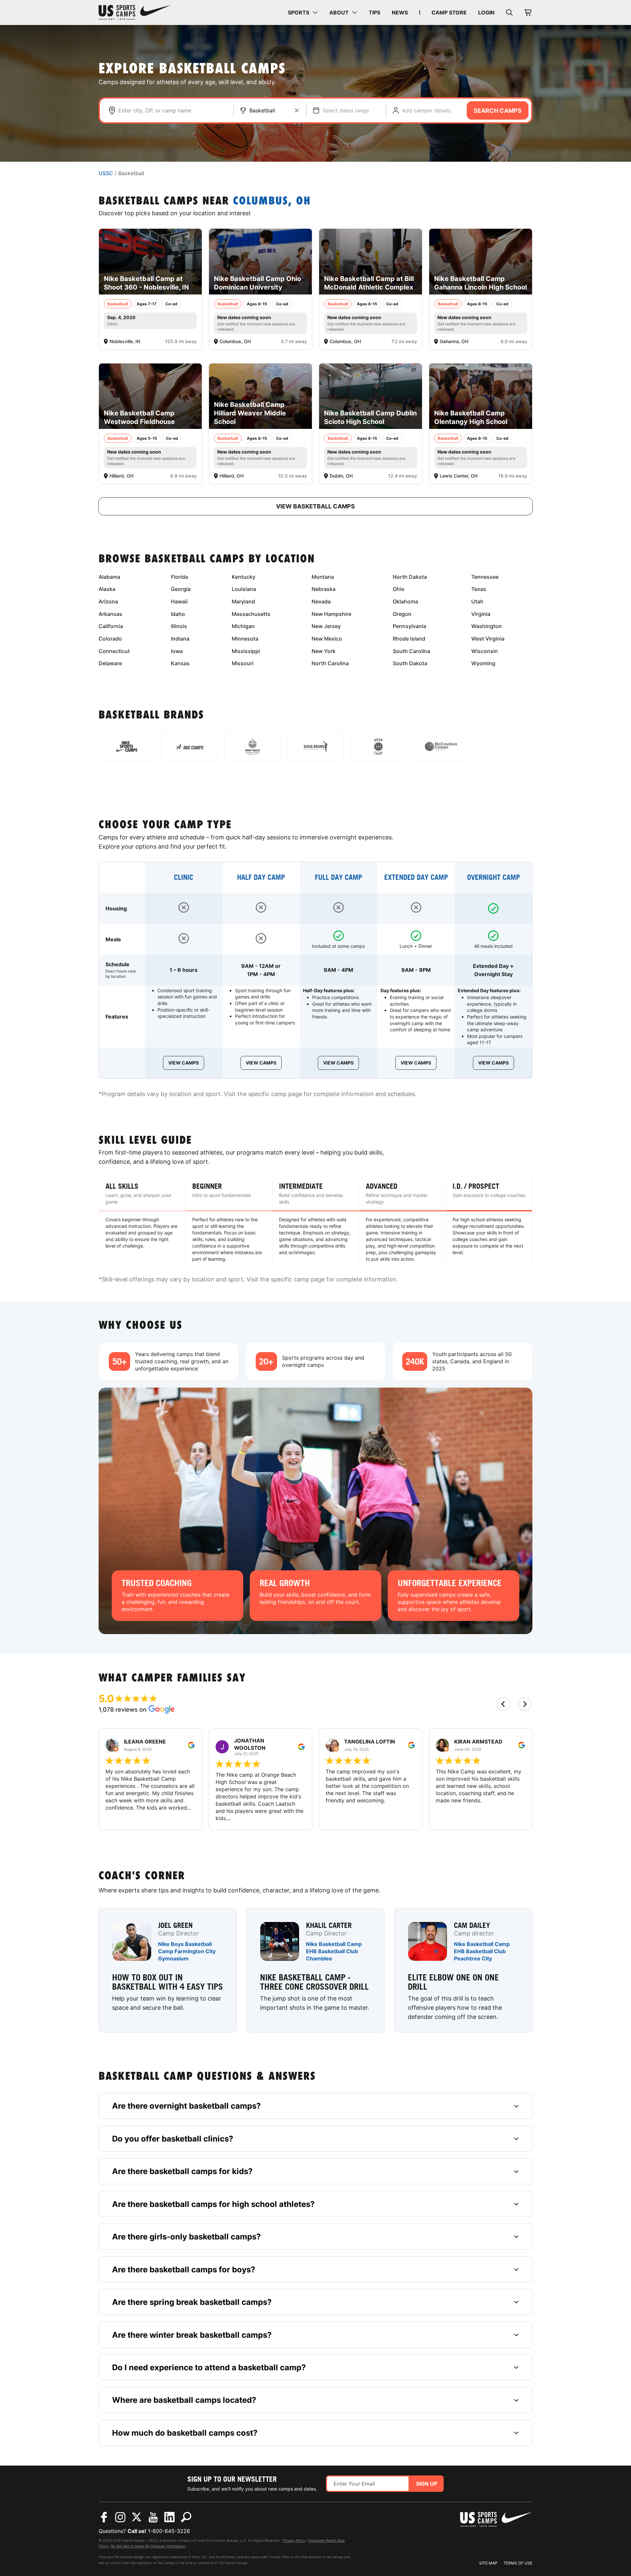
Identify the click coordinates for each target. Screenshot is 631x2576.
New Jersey (326, 626)
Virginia (481, 614)
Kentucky (244, 577)
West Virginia (488, 639)
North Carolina (330, 663)
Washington (487, 626)
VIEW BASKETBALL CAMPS (315, 506)
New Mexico (327, 639)
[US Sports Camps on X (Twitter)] (137, 2517)
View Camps (184, 1063)
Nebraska (324, 589)
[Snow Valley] (253, 746)
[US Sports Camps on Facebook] (104, 2517)
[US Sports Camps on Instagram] (120, 2517)
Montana (323, 577)
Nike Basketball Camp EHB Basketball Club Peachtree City (482, 1951)
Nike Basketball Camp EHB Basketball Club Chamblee (334, 1951)
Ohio (399, 589)
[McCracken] (441, 746)
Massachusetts (251, 614)
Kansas (180, 663)
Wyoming (483, 663)
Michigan (243, 626)
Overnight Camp (493, 877)
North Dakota (410, 577)
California (111, 626)
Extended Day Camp (416, 877)
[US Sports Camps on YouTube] (153, 2517)
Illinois (179, 626)
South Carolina (411, 651)
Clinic (184, 877)
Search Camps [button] (498, 111)
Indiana (180, 639)
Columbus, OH (272, 202)
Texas (479, 589)
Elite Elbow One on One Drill (453, 1982)
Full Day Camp (339, 877)
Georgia (181, 589)
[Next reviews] (525, 1704)
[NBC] (189, 746)
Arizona (108, 601)
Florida (179, 577)
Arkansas (110, 614)
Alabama (109, 577)
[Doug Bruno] (315, 746)
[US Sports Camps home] (135, 12)
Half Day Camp (261, 877)
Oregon (402, 614)
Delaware (110, 663)
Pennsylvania (409, 626)
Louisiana (244, 589)
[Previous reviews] (503, 1704)
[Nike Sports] (127, 746)
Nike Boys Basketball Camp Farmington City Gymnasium (187, 1951)
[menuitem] (303, 12)
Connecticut (114, 651)
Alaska (107, 589)
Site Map (488, 2563)
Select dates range (346, 110)
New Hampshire (331, 614)
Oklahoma (405, 601)
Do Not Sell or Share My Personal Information (148, 2546)
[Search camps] (186, 2517)
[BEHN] (378, 746)
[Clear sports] (297, 110)
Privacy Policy (294, 2541)
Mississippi (246, 651)
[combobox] (172, 110)
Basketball (262, 110)
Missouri (243, 663)
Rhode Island (409, 639)
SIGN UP (427, 2484)
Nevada (321, 601)
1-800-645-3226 (169, 2531)
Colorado (110, 639)
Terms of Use (518, 2563)
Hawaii (179, 601)
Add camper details (426, 110)
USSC (106, 174)
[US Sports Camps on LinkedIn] (170, 2517)
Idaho (178, 614)
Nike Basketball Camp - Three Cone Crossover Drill (314, 1982)
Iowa (177, 651)
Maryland (243, 601)
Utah (477, 601)
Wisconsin (485, 651)
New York (324, 651)
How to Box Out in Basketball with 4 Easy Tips (167, 1982)
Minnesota (245, 639)
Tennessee (485, 577)
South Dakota (410, 663)
